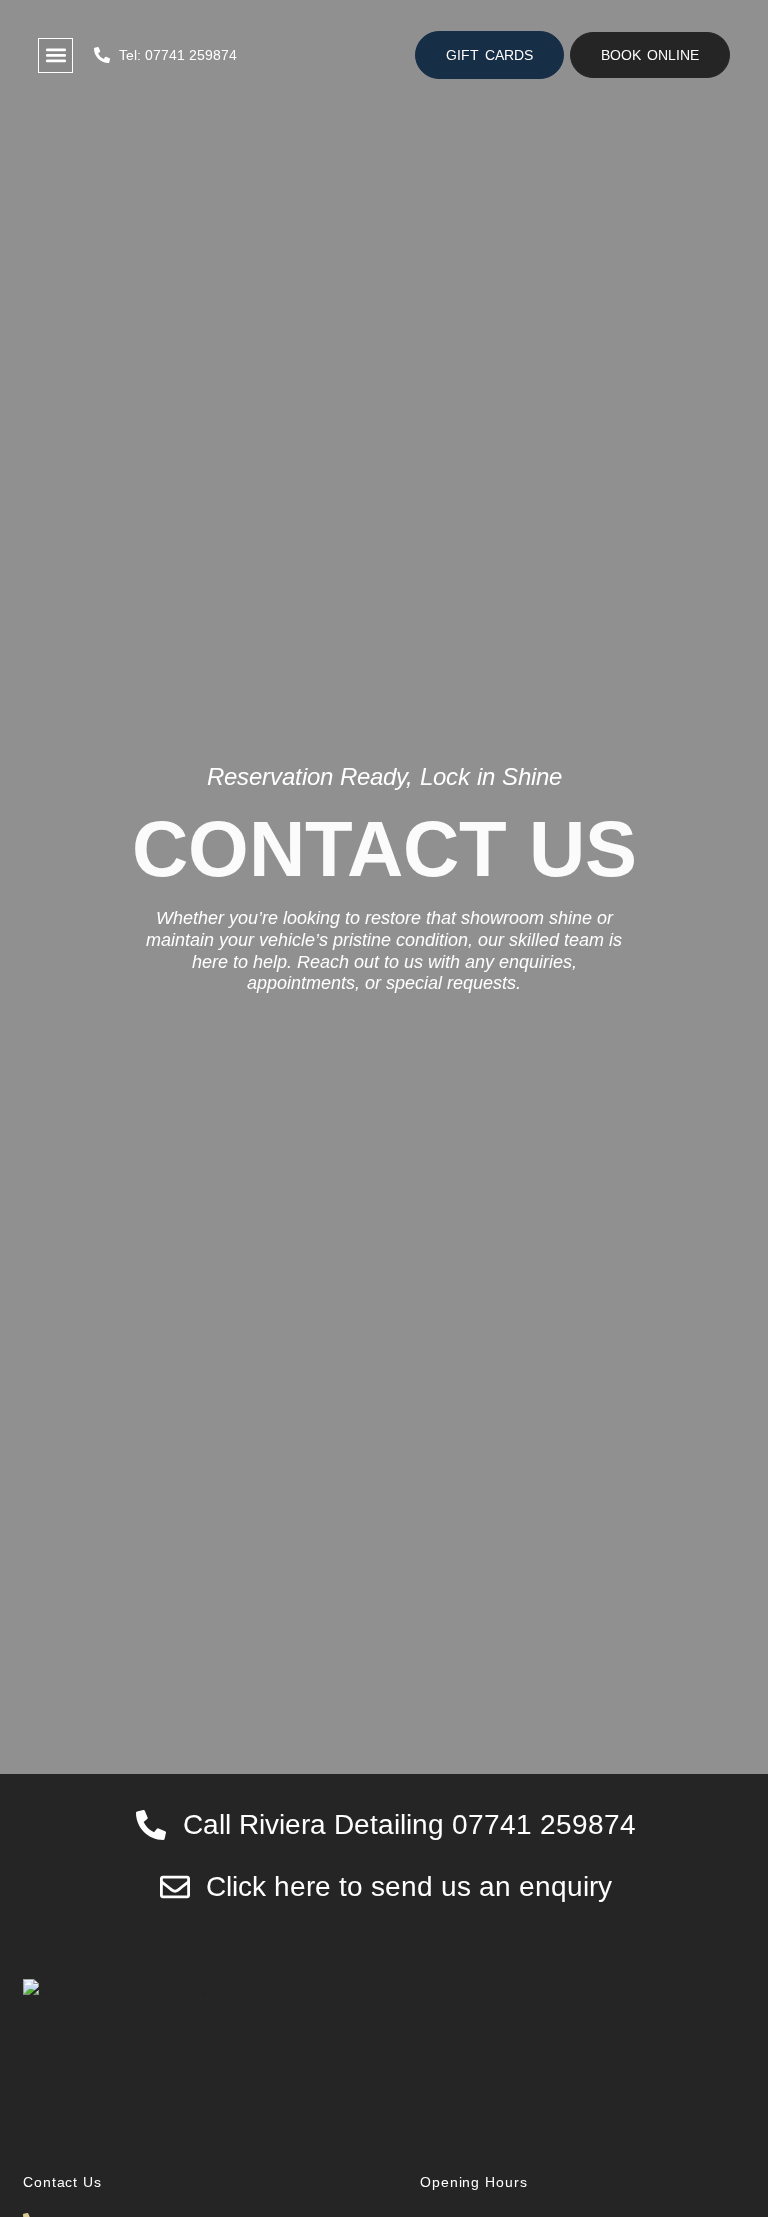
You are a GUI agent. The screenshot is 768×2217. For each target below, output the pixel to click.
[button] (650, 55)
